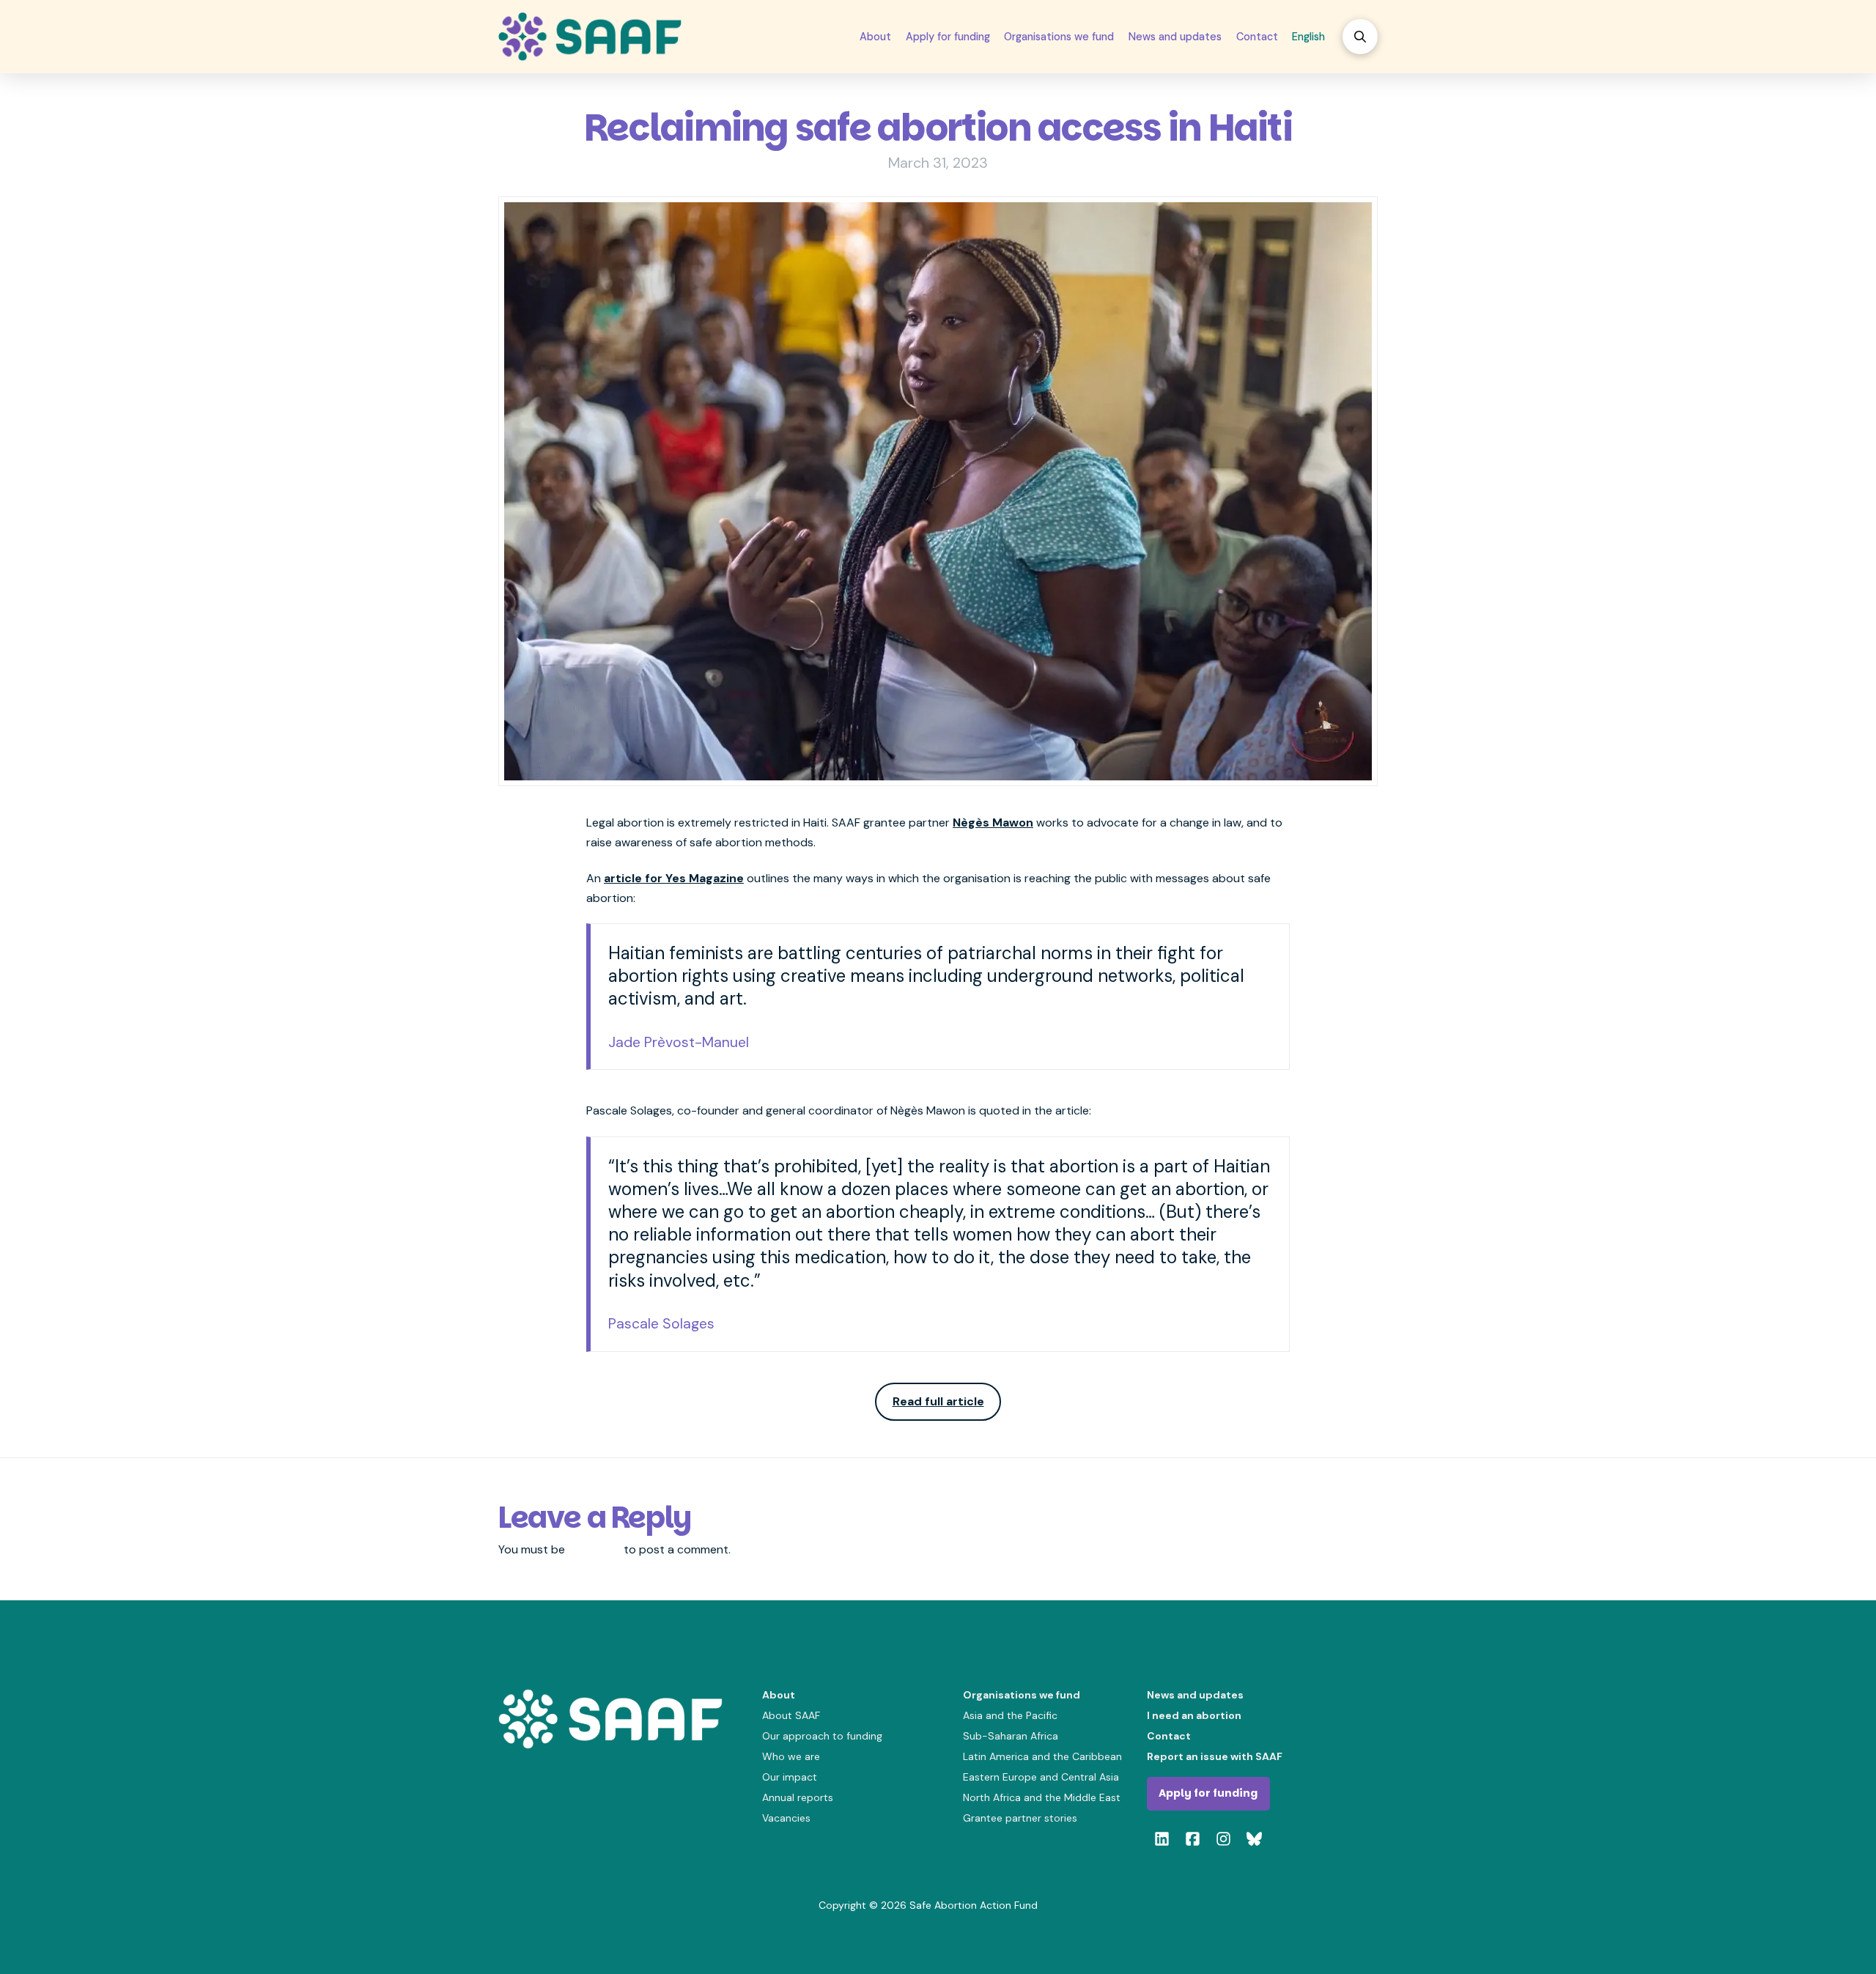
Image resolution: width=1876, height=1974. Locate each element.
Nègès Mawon (993, 822)
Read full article (938, 1401)
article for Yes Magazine (674, 878)
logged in (594, 1549)
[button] (1360, 37)
